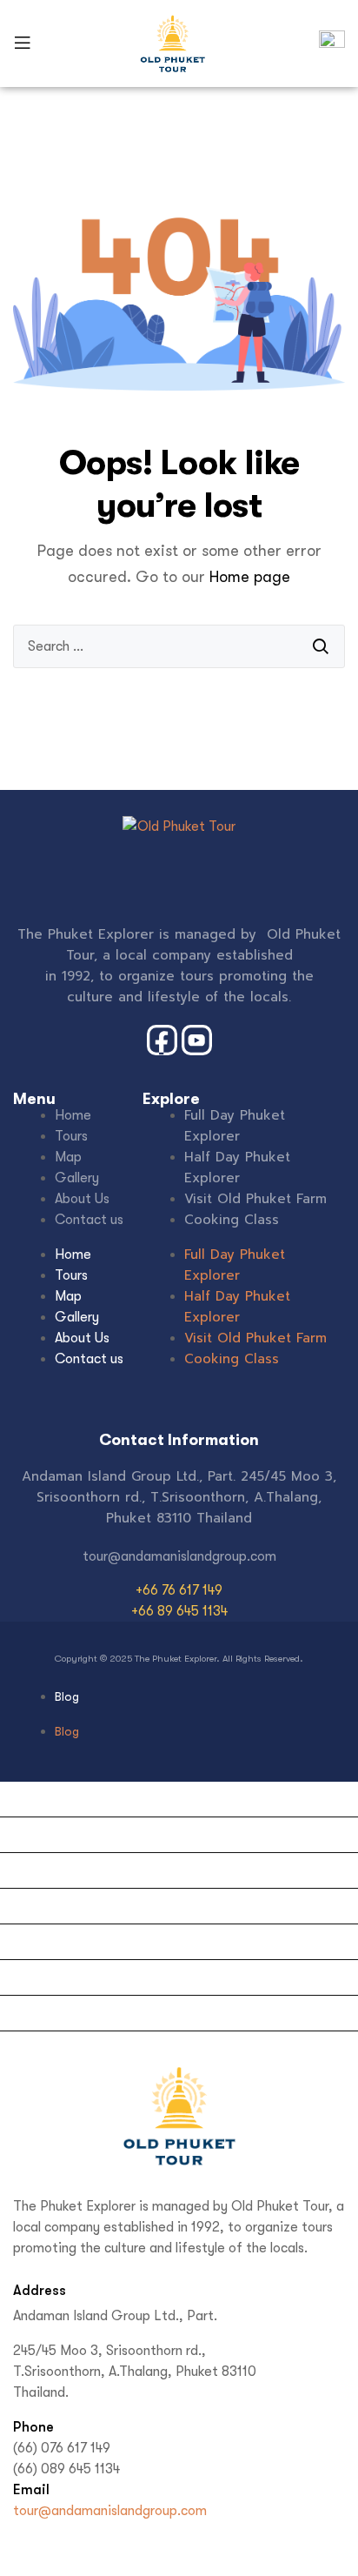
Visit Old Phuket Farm (255, 1199)
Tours (71, 1136)
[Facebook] (30, 2559)
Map (68, 1157)
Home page (250, 577)
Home (73, 1115)
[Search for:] (179, 646)
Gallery (77, 1178)
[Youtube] (70, 2559)
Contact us (89, 1220)
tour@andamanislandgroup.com (110, 2511)
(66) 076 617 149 (62, 2448)
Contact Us (42, 1977)
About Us (82, 1199)
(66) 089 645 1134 (66, 2469)
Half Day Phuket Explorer (237, 1168)
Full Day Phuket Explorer (235, 1126)
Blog (67, 1696)
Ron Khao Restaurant (72, 2049)
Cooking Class (232, 1220)
